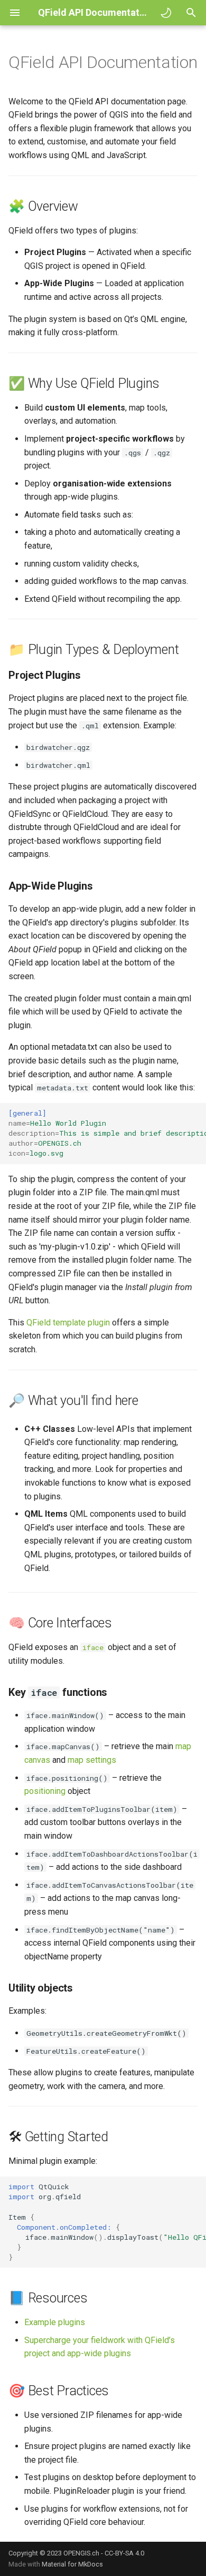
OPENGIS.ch (81, 2553)
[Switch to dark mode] (166, 13)
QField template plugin (68, 1323)
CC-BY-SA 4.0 (124, 2553)
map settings (92, 1760)
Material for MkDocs (72, 2564)
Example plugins (55, 2322)
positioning (45, 1791)
